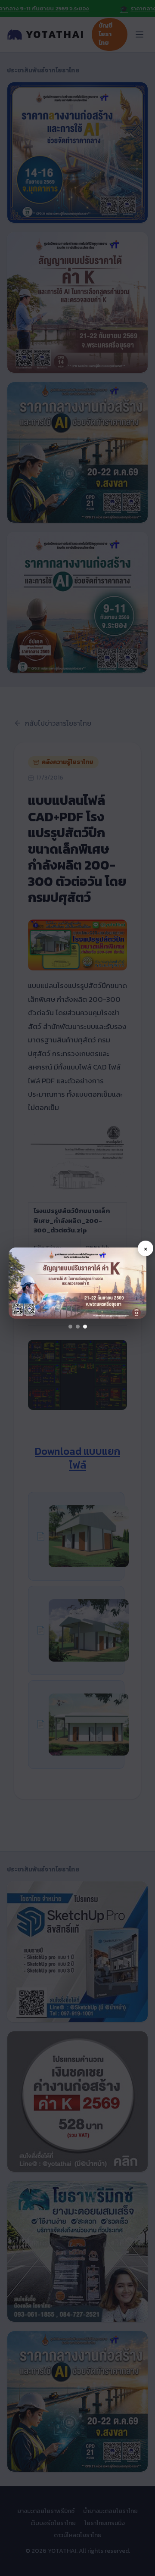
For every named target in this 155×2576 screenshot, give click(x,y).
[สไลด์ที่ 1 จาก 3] (70, 1327)
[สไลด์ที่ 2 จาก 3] (78, 1327)
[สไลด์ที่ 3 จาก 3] (85, 1327)
